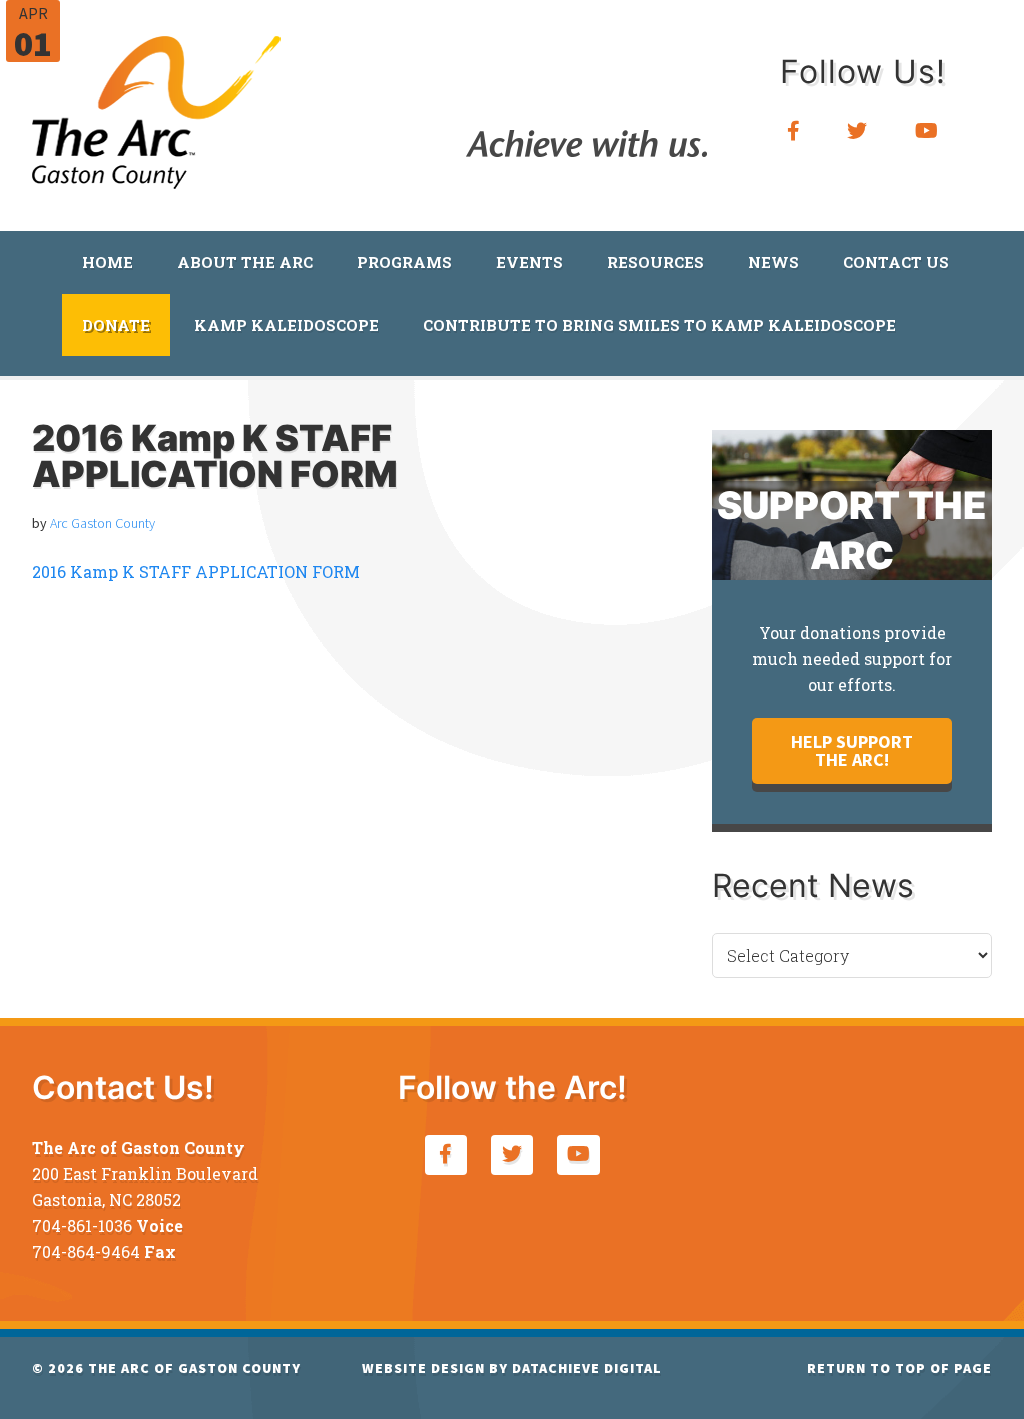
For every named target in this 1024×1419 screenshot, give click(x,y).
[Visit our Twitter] (857, 131)
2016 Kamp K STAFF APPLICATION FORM (196, 571)
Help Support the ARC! (852, 750)
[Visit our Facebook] (794, 131)
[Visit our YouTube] (927, 131)
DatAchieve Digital (587, 1368)
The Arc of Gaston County (157, 105)
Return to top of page (899, 1368)
